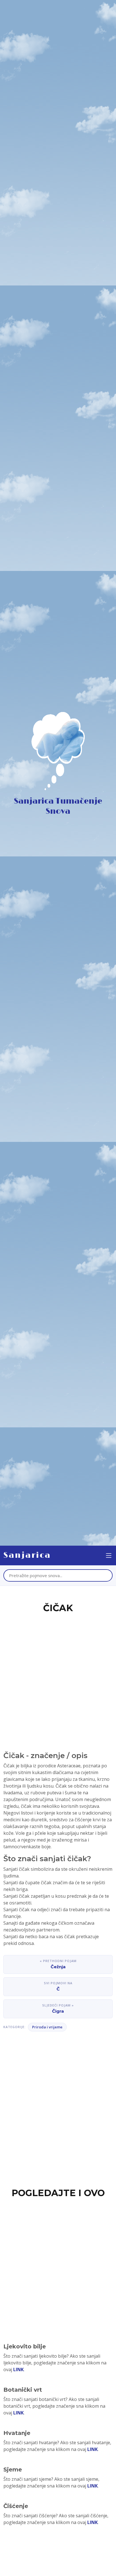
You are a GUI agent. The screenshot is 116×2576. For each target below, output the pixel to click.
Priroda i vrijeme (47, 2027)
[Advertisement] (58, 1675)
